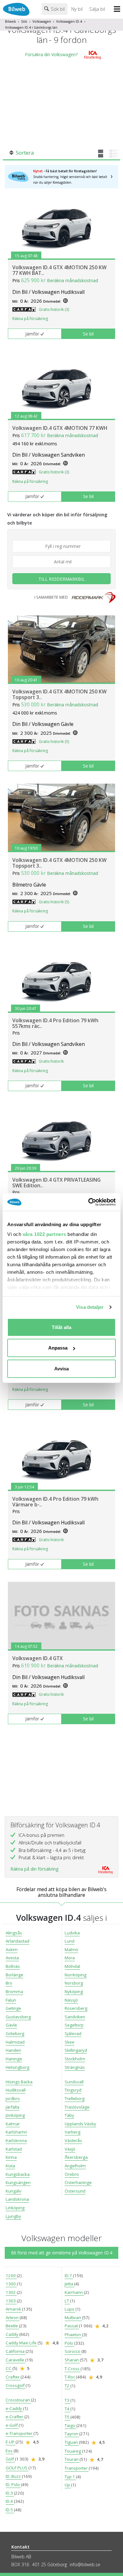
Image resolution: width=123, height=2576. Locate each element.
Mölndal (72, 1966)
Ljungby (13, 2216)
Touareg (73, 2451)
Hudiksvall (16, 2090)
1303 (11, 2301)
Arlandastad (18, 1941)
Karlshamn (16, 2132)
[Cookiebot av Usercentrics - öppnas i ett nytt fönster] (88, 1202)
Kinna (11, 2157)
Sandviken (75, 2017)
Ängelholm (75, 2166)
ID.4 (10, 2501)
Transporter (77, 2468)
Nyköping (74, 1991)
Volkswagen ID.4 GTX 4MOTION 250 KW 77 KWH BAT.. (59, 270)
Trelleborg (75, 2098)
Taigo (70, 2425)
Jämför (32, 334)
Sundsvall (74, 2082)
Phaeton (73, 2335)
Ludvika (72, 1933)
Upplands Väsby (80, 2124)
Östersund (75, 2191)
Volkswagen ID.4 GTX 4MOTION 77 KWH (60, 428)
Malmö (71, 1950)
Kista (10, 2166)
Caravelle (15, 2360)
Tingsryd (73, 2090)
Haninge (14, 2059)
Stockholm (75, 2059)
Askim (12, 1950)
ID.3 (10, 2493)
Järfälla (12, 2107)
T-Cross (73, 2369)
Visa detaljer (90, 1307)
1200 (11, 2276)
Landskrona (17, 2199)
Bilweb (11, 21)
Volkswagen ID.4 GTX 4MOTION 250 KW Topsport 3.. (59, 694)
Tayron (72, 2434)
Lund (70, 1941)
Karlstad (14, 2149)
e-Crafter (15, 2417)
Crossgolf (16, 2385)
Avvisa (61, 1368)
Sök (24, 21)
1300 (11, 2284)
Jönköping (15, 2115)
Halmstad (15, 2042)
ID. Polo (13, 2484)
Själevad (73, 2033)
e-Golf (12, 2425)
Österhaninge (78, 2182)
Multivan (73, 2318)
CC (9, 2368)
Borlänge (15, 1975)
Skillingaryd (76, 2050)
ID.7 (69, 2276)
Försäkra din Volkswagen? (51, 54)
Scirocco (73, 2351)
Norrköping (76, 1975)
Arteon (13, 2318)
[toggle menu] (118, 9)
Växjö (70, 2149)
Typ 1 (70, 2477)
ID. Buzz (14, 2476)
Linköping (15, 2208)
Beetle (12, 2326)
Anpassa (58, 1348)
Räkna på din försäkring (34, 1869)
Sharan (72, 2360)
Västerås (73, 2140)
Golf (10, 2459)
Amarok (14, 2309)
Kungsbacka (18, 2174)
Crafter (13, 2377)
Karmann (74, 2292)
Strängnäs (75, 2067)
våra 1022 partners (44, 1234)
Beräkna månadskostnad (73, 280)
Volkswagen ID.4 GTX (38, 1658)
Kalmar (13, 2124)
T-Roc (70, 2377)
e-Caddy (14, 2408)
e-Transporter (20, 2433)
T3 (67, 2400)
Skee (70, 2042)
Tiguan (72, 2442)
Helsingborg (18, 2067)
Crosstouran (18, 2400)
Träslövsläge (77, 2107)
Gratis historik (51, 1061)
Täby (69, 2115)
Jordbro (13, 2098)
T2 (67, 2386)
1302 (11, 2292)
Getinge (13, 2008)
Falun (11, 2000)
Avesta (12, 1958)
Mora (70, 1958)
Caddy (12, 2334)
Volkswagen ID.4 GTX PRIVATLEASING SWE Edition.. (56, 1183)
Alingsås (14, 1933)
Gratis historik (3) (54, 309)
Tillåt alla (61, 1327)
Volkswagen (42, 21)
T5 (67, 2417)
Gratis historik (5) (54, 742)
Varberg (73, 2132)
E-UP (11, 2442)
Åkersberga (76, 2157)
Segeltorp (74, 2025)
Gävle (11, 2025)
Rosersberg (76, 2008)
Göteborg (15, 2033)
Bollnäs (13, 1966)
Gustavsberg (18, 2017)
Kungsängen (18, 2182)
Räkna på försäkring (30, 319)
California (16, 2351)
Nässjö (71, 2000)
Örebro (72, 2174)
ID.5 (10, 2510)
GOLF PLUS (17, 2468)
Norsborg (74, 1983)
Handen (13, 2050)
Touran (72, 2459)
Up (68, 2485)
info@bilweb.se (85, 2564)
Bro (9, 1983)
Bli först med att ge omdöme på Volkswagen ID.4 (62, 2253)
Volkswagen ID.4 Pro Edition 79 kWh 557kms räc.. (55, 1023)
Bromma (14, 1991)
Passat (72, 2326)
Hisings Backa (19, 2082)
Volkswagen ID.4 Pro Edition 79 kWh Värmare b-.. (55, 1502)
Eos (10, 2451)
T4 (67, 2409)
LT (67, 2301)
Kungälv (14, 2191)
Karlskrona (16, 2140)
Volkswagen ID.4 (69, 21)
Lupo (70, 2309)
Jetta (69, 2284)
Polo (69, 2343)
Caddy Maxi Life (22, 2343)
